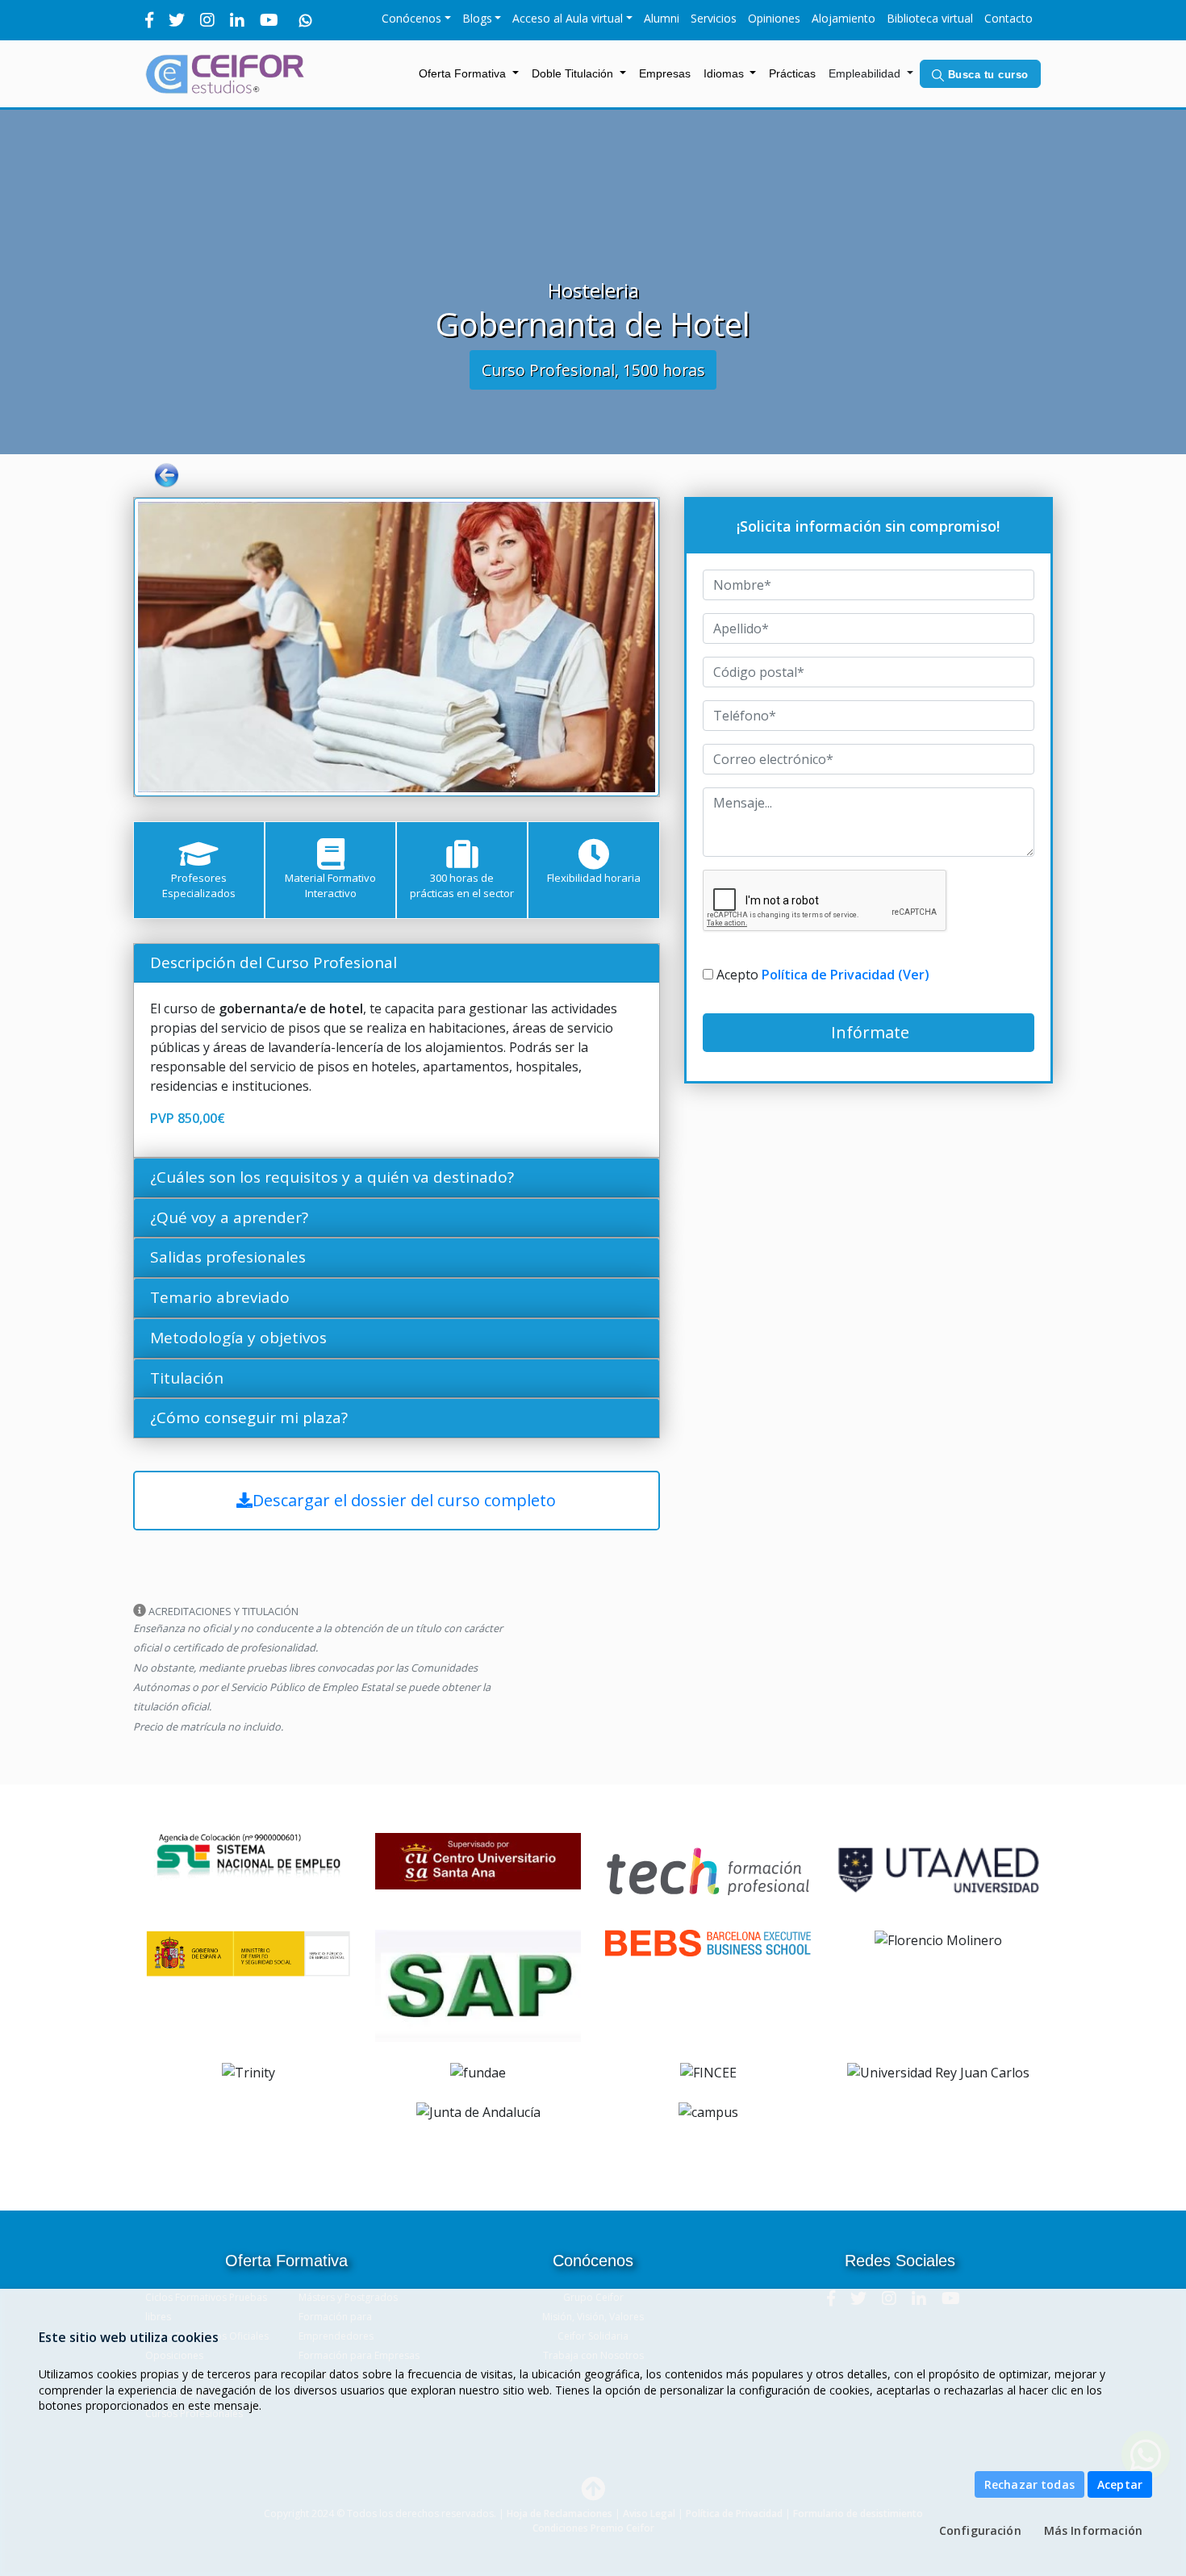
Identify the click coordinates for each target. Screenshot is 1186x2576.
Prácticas (796, 73)
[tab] (397, 963)
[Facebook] (149, 20)
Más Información (1093, 2530)
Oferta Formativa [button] (464, 73)
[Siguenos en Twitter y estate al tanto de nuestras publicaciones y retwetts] (177, 20)
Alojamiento (844, 18)
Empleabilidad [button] (866, 73)
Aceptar (1120, 2484)
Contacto (1009, 18)
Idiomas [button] (725, 73)
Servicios (714, 18)
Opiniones (774, 18)
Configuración (980, 2530)
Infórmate (868, 1032)
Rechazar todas (1029, 2484)
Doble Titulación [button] (574, 73)
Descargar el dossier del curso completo (404, 1500)
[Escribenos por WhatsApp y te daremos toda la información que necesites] (306, 20)
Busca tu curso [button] (986, 75)
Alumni (662, 18)
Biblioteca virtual (930, 18)
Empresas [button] (665, 73)
